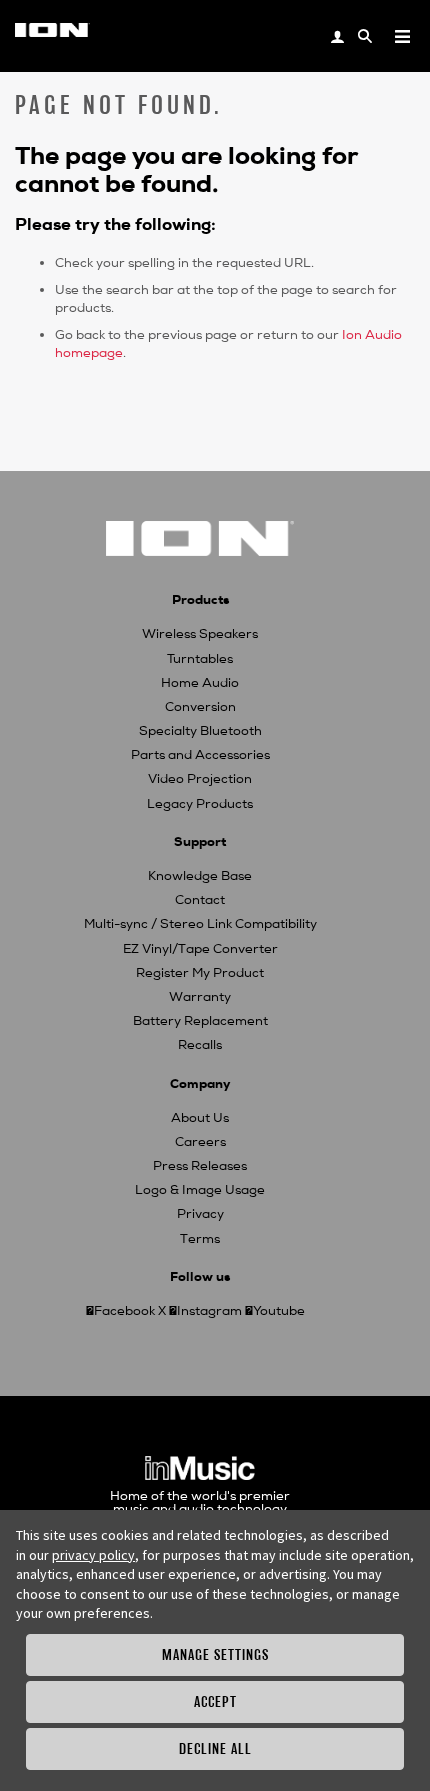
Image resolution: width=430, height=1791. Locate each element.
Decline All (215, 1748)
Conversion (200, 707)
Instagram (209, 1311)
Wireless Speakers (200, 634)
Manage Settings (215, 1654)
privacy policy (93, 1555)
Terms (200, 1239)
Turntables (200, 659)
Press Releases (200, 1166)
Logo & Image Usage (200, 1190)
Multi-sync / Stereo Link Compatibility (200, 924)
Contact (200, 900)
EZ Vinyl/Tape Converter (200, 949)
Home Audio (200, 683)
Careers (200, 1142)
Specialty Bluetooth (200, 731)
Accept (215, 1701)
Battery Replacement (200, 1021)
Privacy (200, 1214)
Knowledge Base (200, 876)
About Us (200, 1118)
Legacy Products (200, 804)
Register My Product (200, 973)
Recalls (200, 1045)
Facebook (124, 1311)
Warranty (200, 997)
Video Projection (200, 779)
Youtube (279, 1311)
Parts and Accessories (200, 755)
